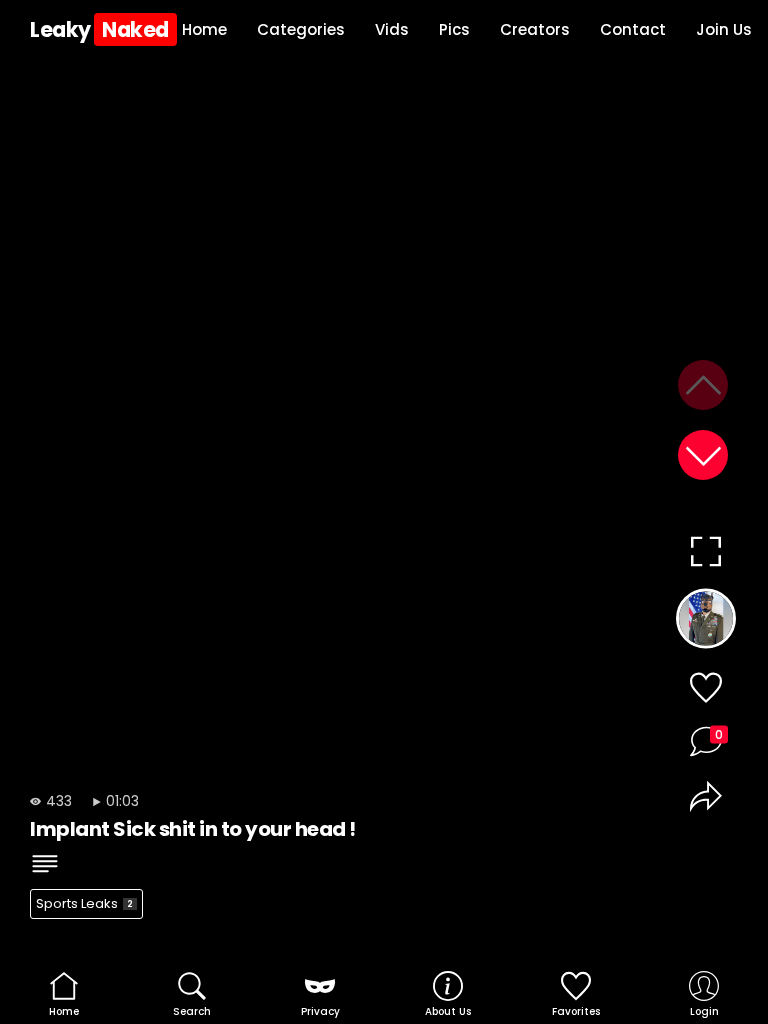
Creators (535, 29)
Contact (633, 29)
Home (204, 29)
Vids (392, 29)
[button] (703, 455)
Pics (454, 29)
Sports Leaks (84, 903)
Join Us (724, 29)
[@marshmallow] (705, 623)
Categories (301, 29)
